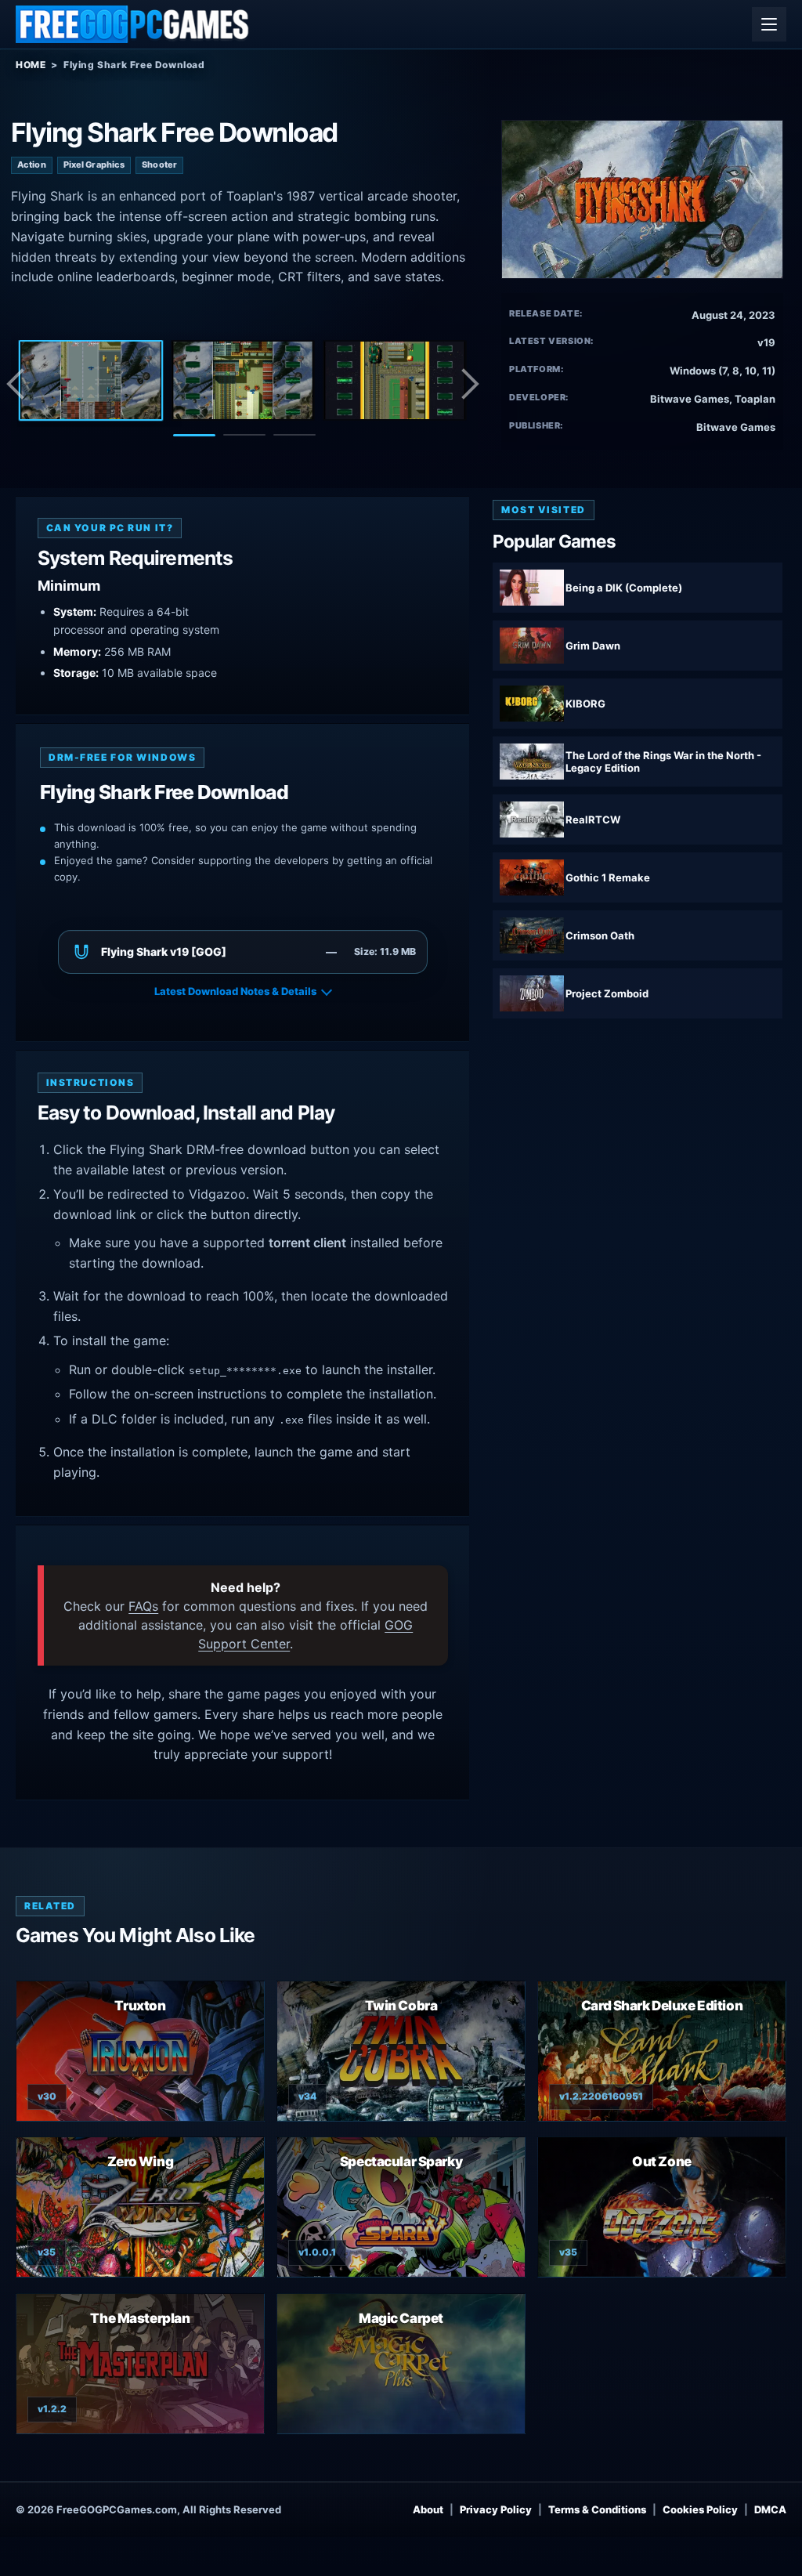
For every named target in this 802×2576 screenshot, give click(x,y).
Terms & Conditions (597, 2509)
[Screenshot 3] (395, 381)
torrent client (307, 1243)
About (428, 2509)
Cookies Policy (700, 2509)
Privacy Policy (496, 2509)
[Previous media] (20, 384)
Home (31, 65)
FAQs (143, 1606)
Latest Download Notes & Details (235, 991)
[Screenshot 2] (243, 381)
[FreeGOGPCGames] (133, 24)
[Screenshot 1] (91, 381)
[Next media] (469, 384)
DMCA (770, 2509)
